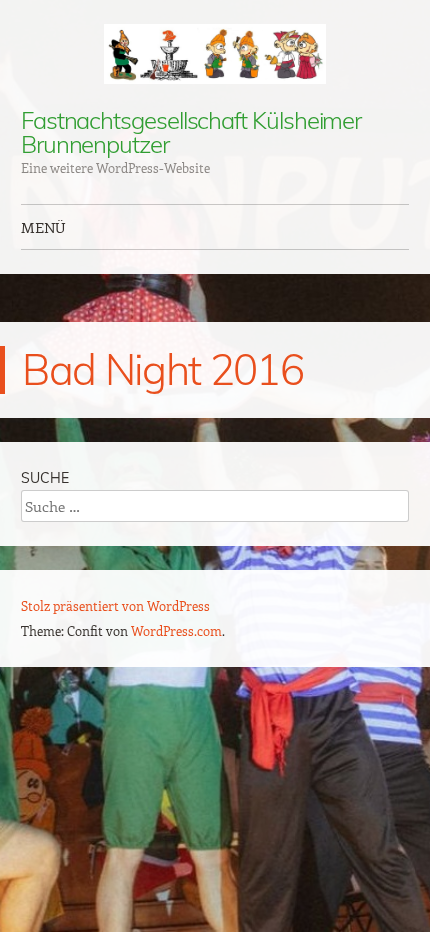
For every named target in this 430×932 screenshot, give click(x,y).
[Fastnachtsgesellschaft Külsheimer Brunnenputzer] (215, 54)
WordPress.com (176, 630)
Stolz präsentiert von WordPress (115, 605)
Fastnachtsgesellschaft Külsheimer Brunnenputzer (191, 132)
